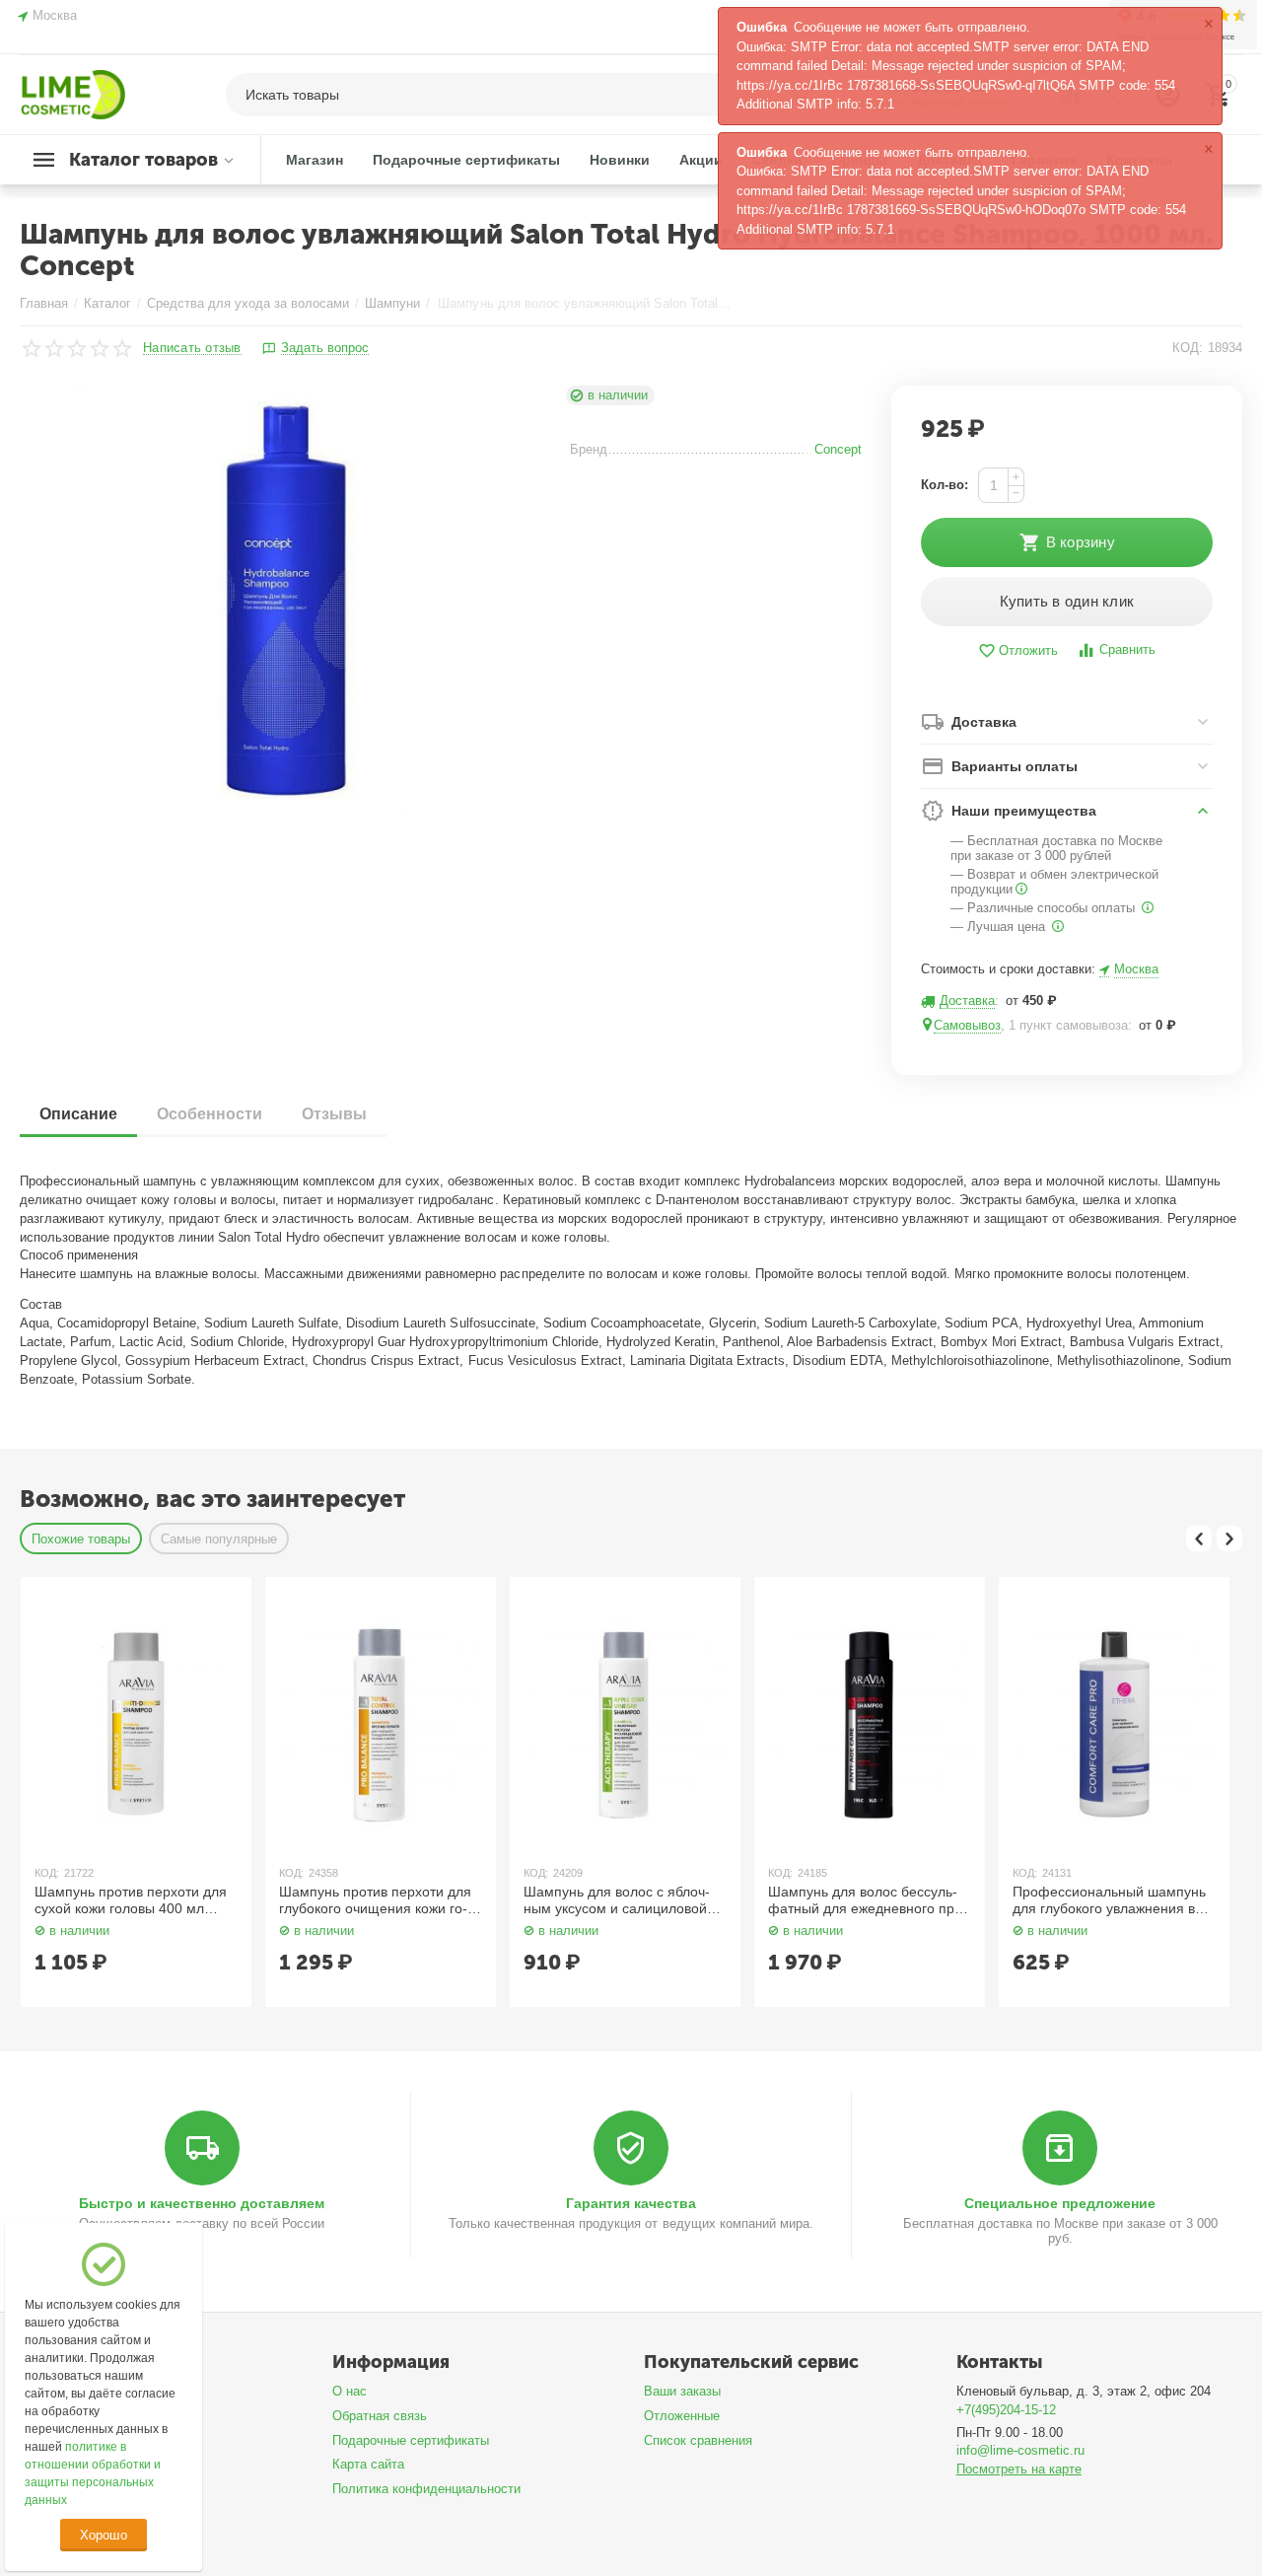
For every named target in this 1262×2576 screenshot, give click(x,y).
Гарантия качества (631, 2203)
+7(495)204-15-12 (1006, 2410)
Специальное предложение (1060, 2203)
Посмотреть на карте (1019, 2469)
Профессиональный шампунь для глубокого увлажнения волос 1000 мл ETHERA (1110, 1900)
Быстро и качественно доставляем (202, 2203)
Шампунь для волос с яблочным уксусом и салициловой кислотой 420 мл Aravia (617, 1900)
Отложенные (682, 2416)
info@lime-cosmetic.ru (1020, 2450)
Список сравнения (698, 2440)
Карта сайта (368, 2464)
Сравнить (1127, 649)
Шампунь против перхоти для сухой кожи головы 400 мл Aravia (131, 1900)
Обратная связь (380, 2416)
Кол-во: (945, 485)
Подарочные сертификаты (411, 2440)
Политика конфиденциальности (426, 2489)
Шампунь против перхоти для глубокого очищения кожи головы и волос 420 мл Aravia (375, 1900)
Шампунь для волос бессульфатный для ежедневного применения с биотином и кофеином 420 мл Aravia (868, 1900)
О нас (350, 2391)
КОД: (1188, 348)
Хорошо (103, 2535)
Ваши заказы (682, 2391)
